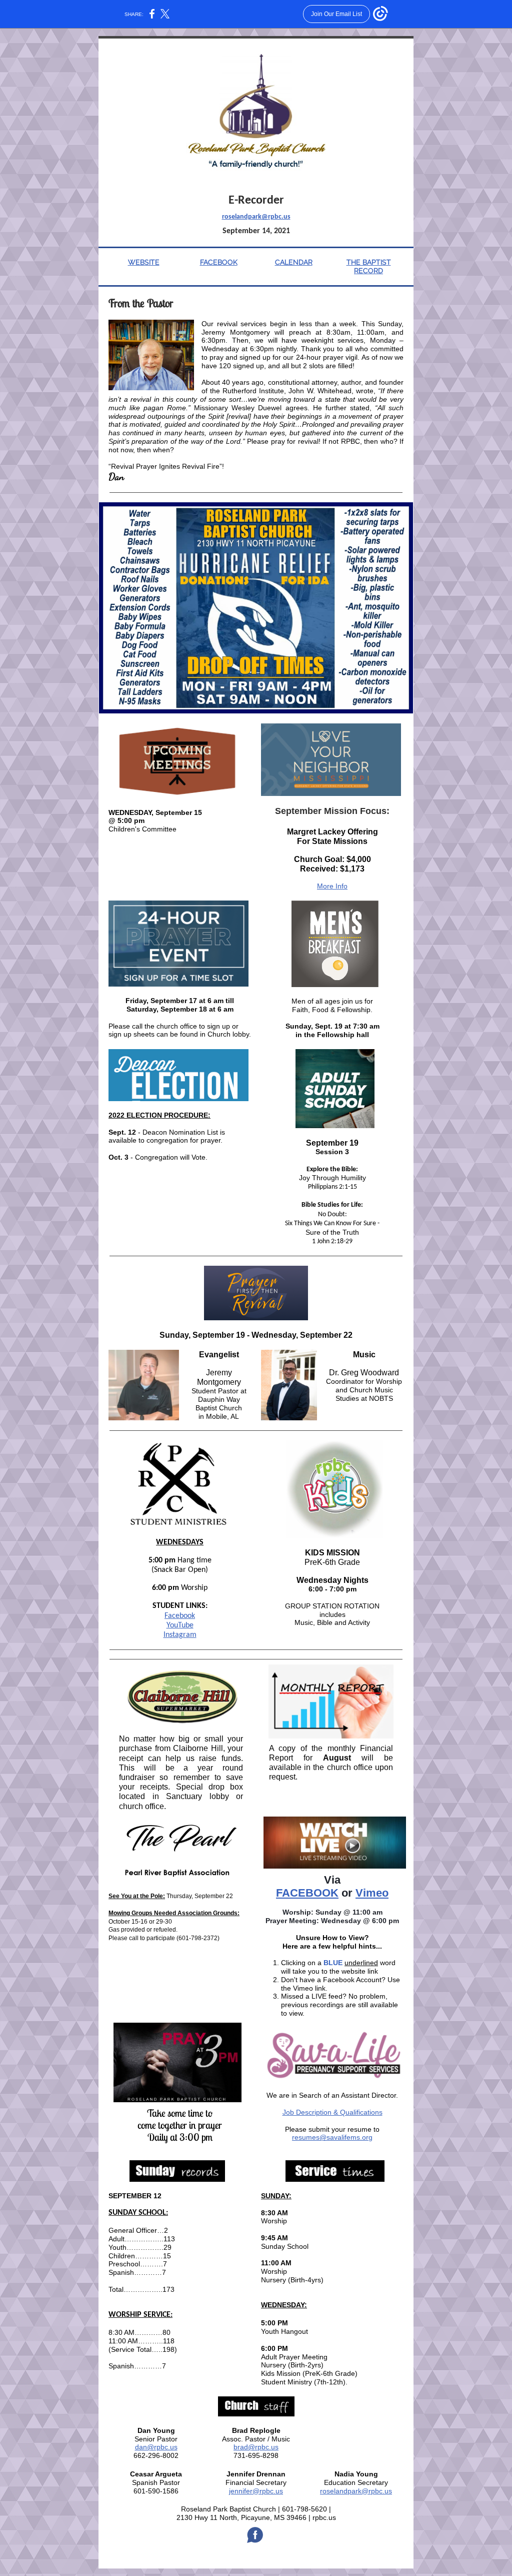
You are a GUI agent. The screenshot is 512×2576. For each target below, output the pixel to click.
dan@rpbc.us (156, 2447)
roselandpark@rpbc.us (256, 217)
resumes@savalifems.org (332, 2137)
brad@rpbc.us (256, 2447)
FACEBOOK (219, 262)
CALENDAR (294, 262)
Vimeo (372, 1893)
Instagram (180, 1635)
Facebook (180, 1616)
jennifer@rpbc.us (256, 2491)
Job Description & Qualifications (332, 2112)
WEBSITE (144, 262)
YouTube (180, 1625)
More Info (332, 886)
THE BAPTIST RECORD (369, 266)
